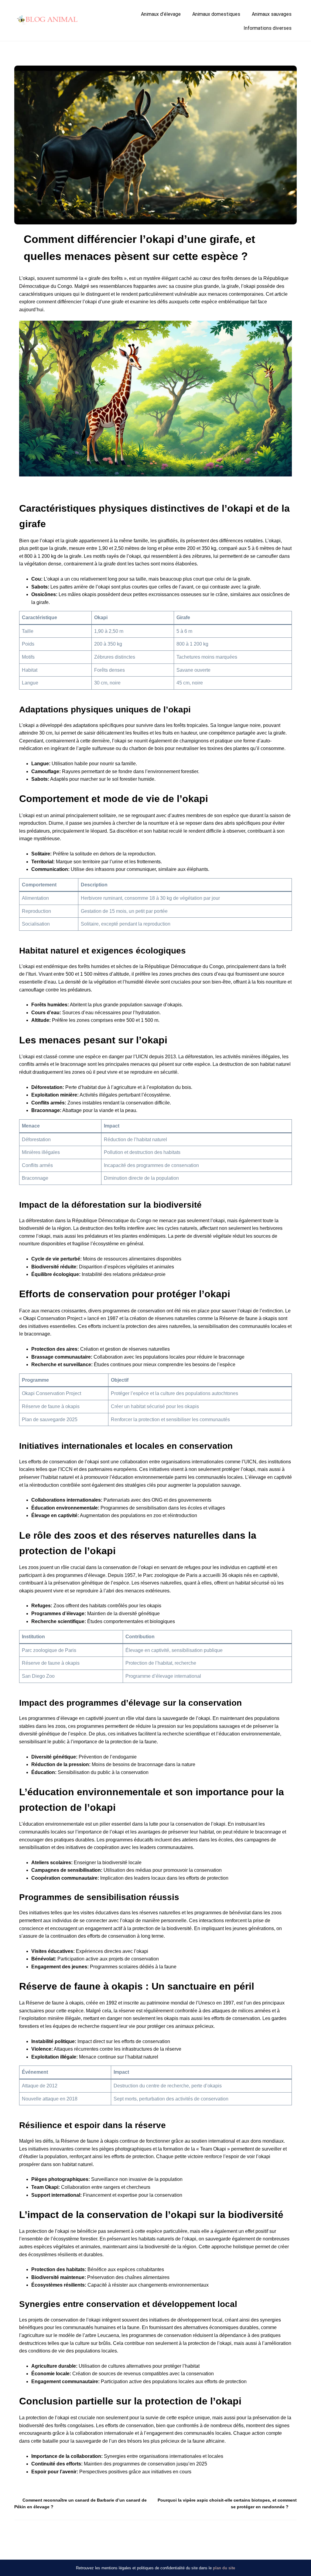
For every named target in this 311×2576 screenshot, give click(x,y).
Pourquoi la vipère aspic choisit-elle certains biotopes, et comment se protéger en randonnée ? (227, 2503)
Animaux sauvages (272, 14)
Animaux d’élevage (161, 14)
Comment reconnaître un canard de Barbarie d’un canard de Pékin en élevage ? (80, 2503)
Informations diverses (268, 28)
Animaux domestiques (216, 14)
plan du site (224, 2568)
